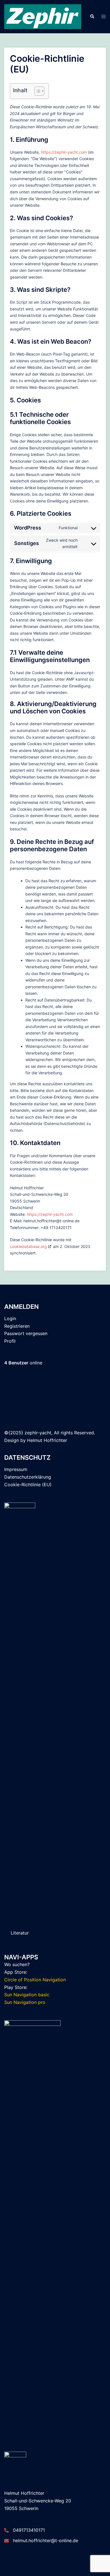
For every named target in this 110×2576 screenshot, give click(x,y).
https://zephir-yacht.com (64, 152)
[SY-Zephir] (43, 16)
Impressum (16, 1469)
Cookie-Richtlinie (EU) (28, 1485)
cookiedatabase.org (28, 1246)
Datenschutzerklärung (28, 1477)
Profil (10, 1341)
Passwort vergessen (26, 1333)
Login (10, 1318)
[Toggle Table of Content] (37, 91)
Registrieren (17, 1326)
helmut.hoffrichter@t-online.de (46, 2540)
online (23, 1363)
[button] (92, 17)
